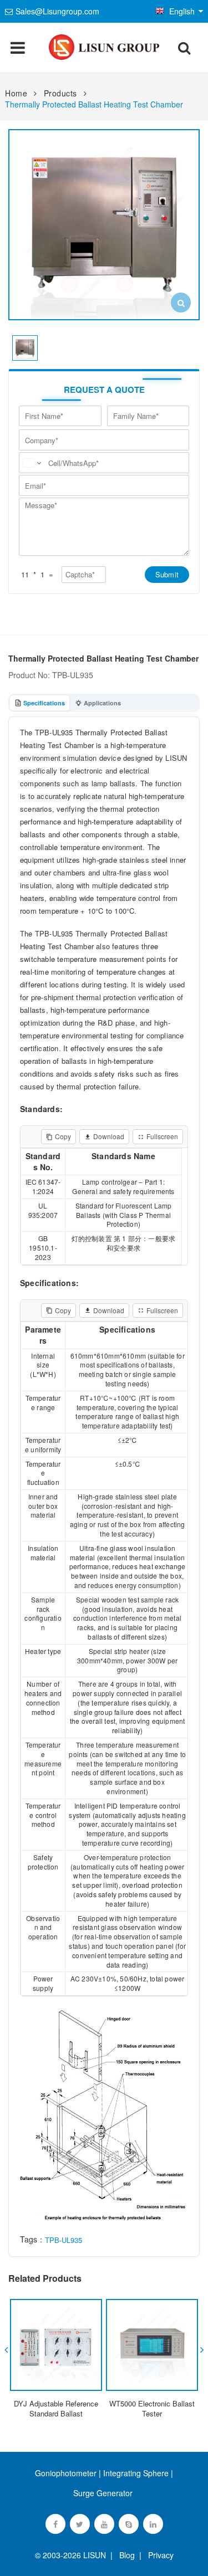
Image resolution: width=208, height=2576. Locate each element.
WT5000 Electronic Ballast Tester (152, 2408)
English (182, 11)
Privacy (159, 2555)
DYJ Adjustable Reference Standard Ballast (56, 2408)
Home (16, 93)
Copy (63, 1136)
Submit (167, 574)
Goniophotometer (66, 2473)
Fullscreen (162, 1136)
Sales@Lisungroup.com (57, 11)
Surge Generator (103, 2493)
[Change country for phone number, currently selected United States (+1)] (31, 463)
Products (60, 93)
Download (109, 1136)
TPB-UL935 (64, 2240)
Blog (127, 2555)
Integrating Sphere (136, 2473)
